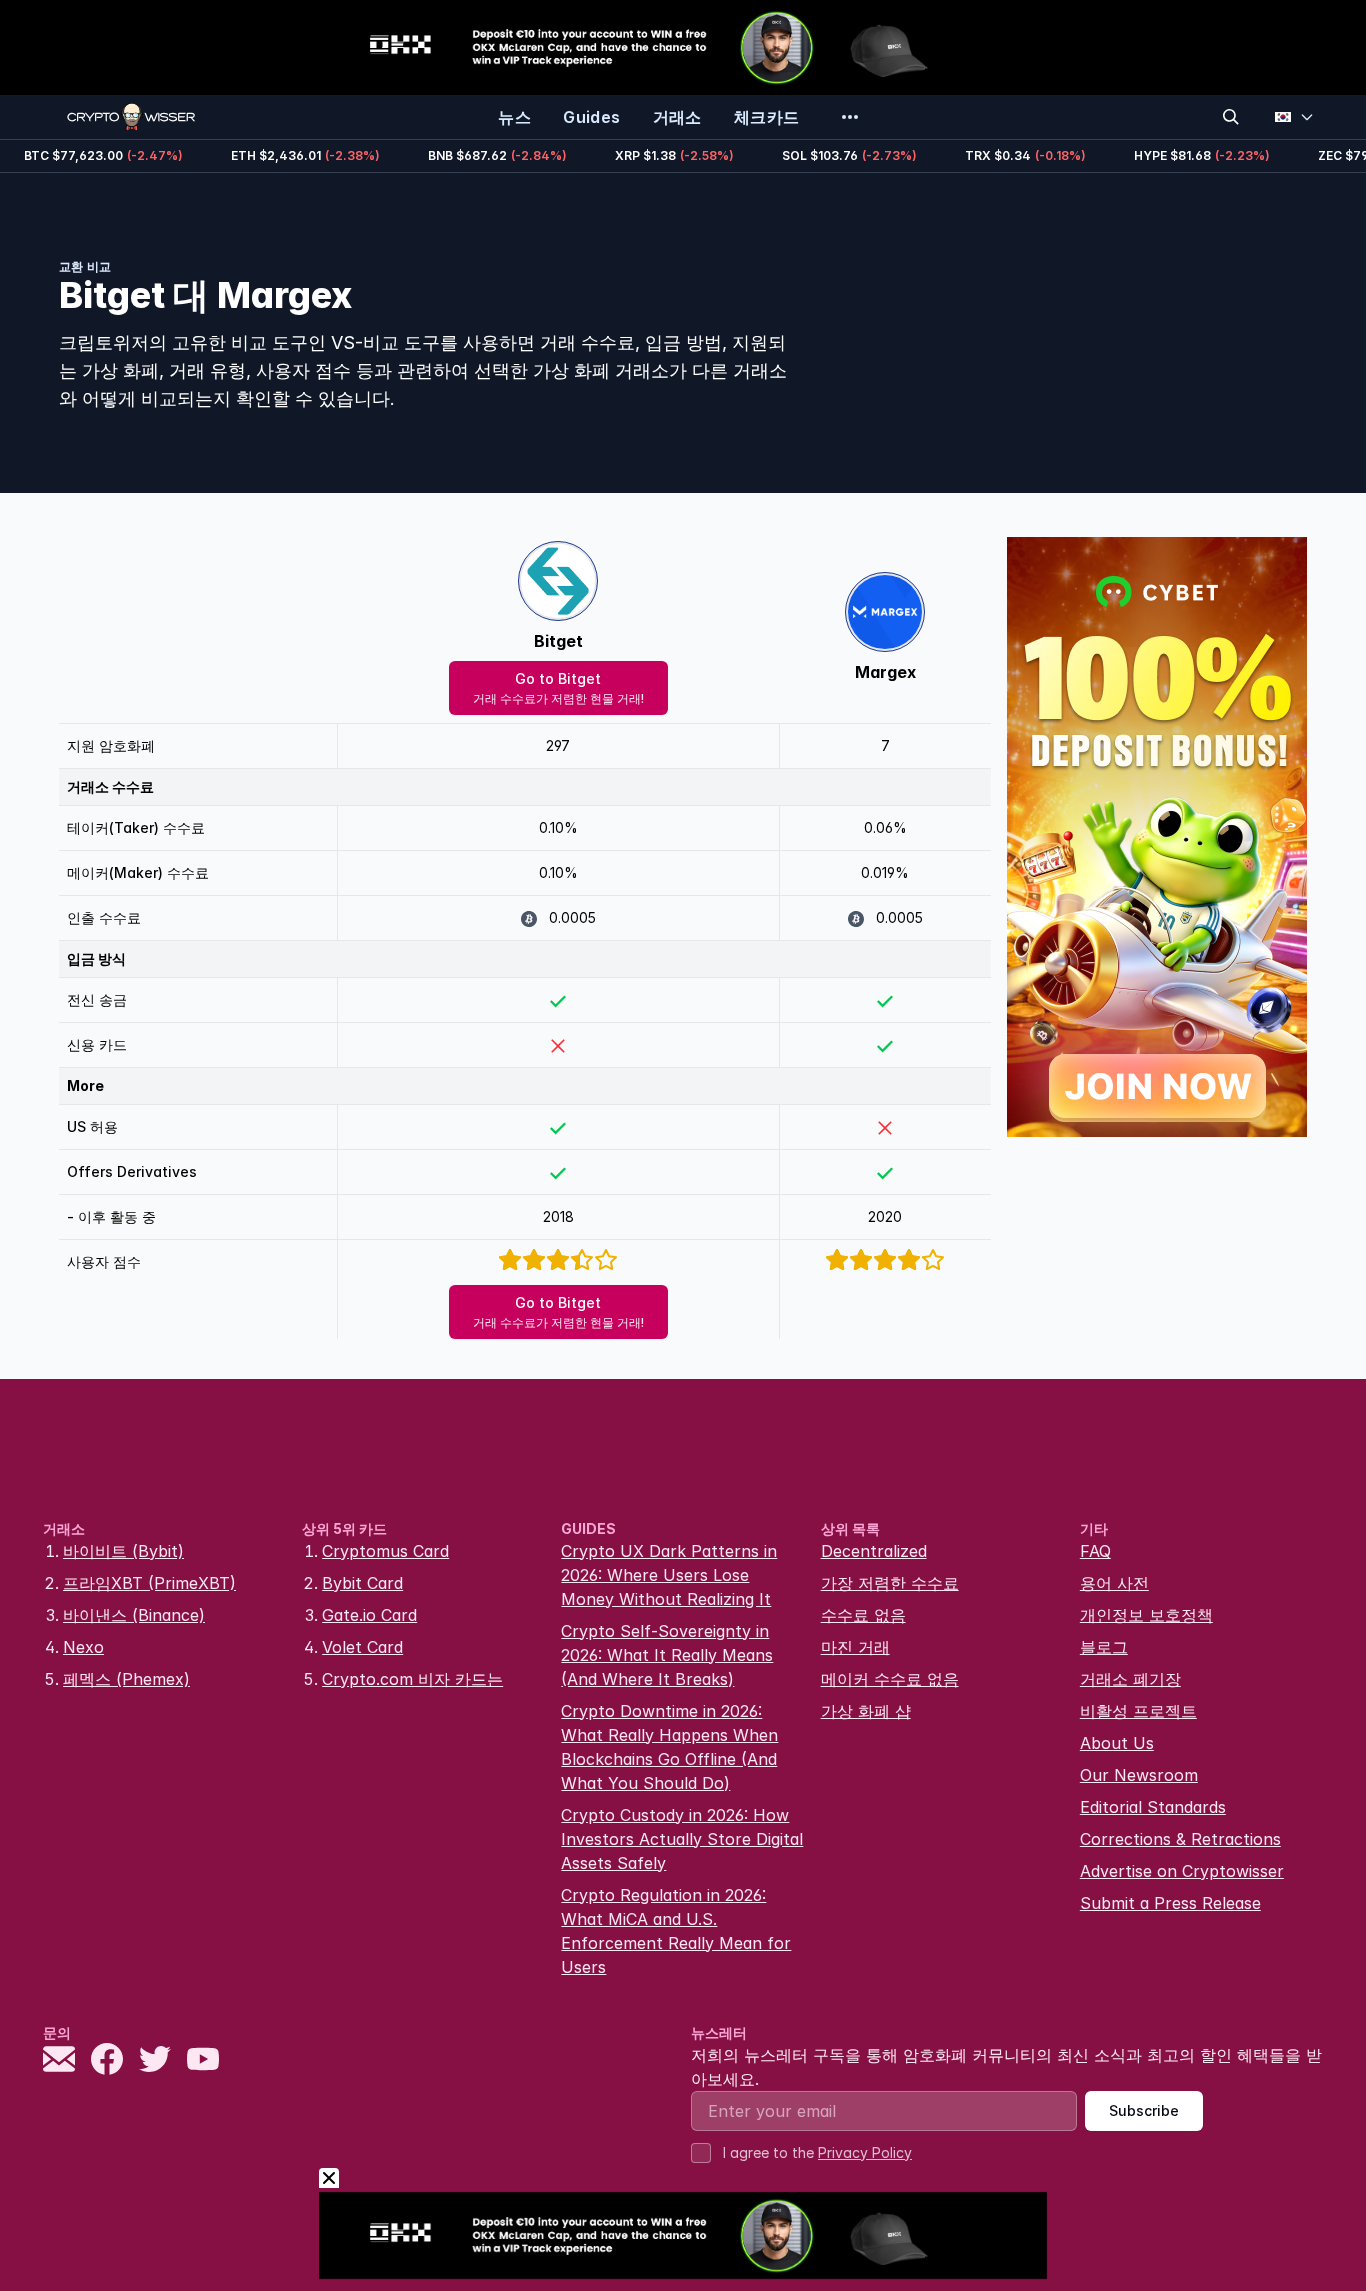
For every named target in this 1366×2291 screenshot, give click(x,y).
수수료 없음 (863, 1615)
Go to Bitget (558, 688)
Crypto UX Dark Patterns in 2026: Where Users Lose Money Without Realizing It (669, 1575)
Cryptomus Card (385, 1551)
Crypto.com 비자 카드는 (412, 1679)
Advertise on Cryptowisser (1182, 1871)
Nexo (83, 1647)
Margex (885, 672)
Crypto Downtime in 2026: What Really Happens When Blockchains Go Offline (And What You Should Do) (669, 1747)
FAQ (1095, 1551)
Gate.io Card (369, 1615)
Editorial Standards (1153, 1807)
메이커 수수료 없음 (890, 1679)
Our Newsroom (1139, 1775)
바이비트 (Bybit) (123, 1551)
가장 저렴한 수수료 (890, 1583)
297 (558, 745)
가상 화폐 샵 (866, 1711)
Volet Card (362, 1647)
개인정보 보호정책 (1146, 1615)
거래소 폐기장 (1130, 1679)
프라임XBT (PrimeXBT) (149, 1583)
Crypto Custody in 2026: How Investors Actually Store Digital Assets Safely (682, 1839)
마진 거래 (855, 1647)
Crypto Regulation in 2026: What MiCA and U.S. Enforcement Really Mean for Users (676, 1931)
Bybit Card (362, 1583)
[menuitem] (514, 117)
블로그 (1104, 1647)
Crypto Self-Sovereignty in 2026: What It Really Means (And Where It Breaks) (667, 1655)
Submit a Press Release (1170, 1903)
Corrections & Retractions (1180, 1839)
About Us (1117, 1743)
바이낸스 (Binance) (134, 1615)
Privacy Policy (865, 2152)
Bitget (558, 641)
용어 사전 (1114, 1583)
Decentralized (874, 1551)
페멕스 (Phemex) (126, 1679)
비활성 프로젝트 (1138, 1711)
